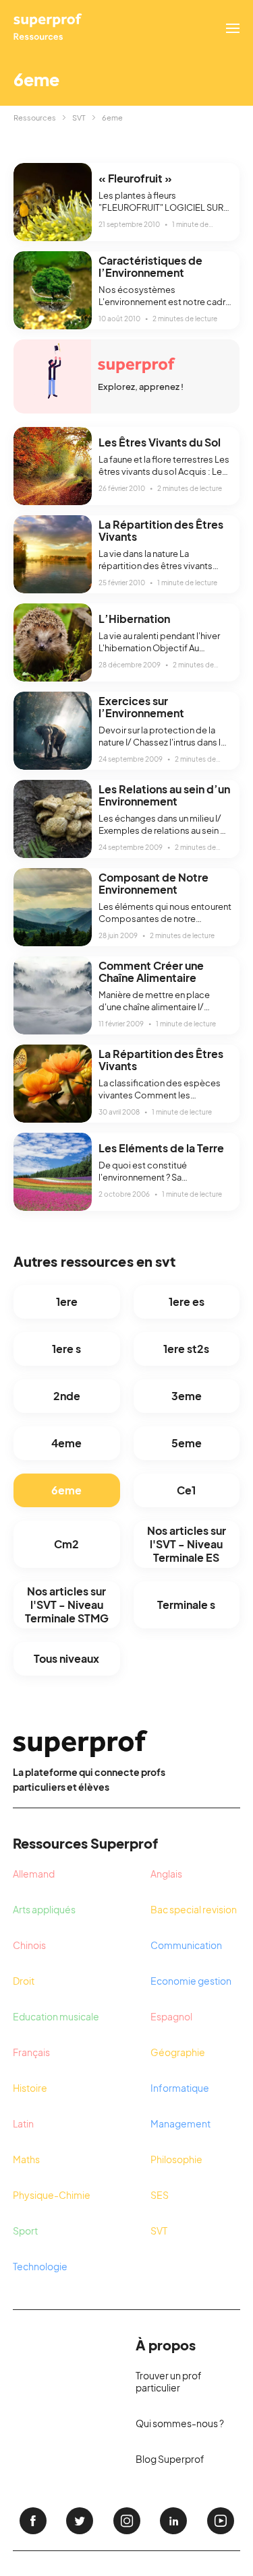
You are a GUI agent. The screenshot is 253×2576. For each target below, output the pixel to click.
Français (31, 2052)
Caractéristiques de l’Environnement (150, 266)
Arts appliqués (44, 1909)
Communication (186, 1945)
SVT (79, 118)
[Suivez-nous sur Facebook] (33, 2521)
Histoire (30, 2088)
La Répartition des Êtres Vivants (161, 530)
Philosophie (176, 2159)
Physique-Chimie (52, 2195)
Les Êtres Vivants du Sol (160, 442)
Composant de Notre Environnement (153, 883)
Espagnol (171, 2016)
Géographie (178, 2052)
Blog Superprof (170, 2459)
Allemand (34, 1874)
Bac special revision (194, 1909)
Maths (26, 2159)
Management (180, 2123)
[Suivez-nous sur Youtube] (221, 2521)
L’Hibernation (134, 619)
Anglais (166, 1874)
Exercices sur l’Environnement (141, 707)
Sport (25, 2231)
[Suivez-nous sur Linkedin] (173, 2521)
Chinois (29, 1945)
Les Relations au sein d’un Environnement (164, 795)
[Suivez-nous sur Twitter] (80, 2521)
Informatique (180, 2088)
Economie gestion (191, 1981)
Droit (24, 1981)
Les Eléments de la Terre (161, 1148)
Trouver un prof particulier (169, 2381)
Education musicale (56, 2016)
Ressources (35, 118)
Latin (23, 2123)
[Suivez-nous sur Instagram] (127, 2521)
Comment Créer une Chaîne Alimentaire (151, 971)
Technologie (40, 2266)
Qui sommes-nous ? (180, 2423)
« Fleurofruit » (135, 178)
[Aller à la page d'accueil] (48, 28)
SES (160, 2195)
